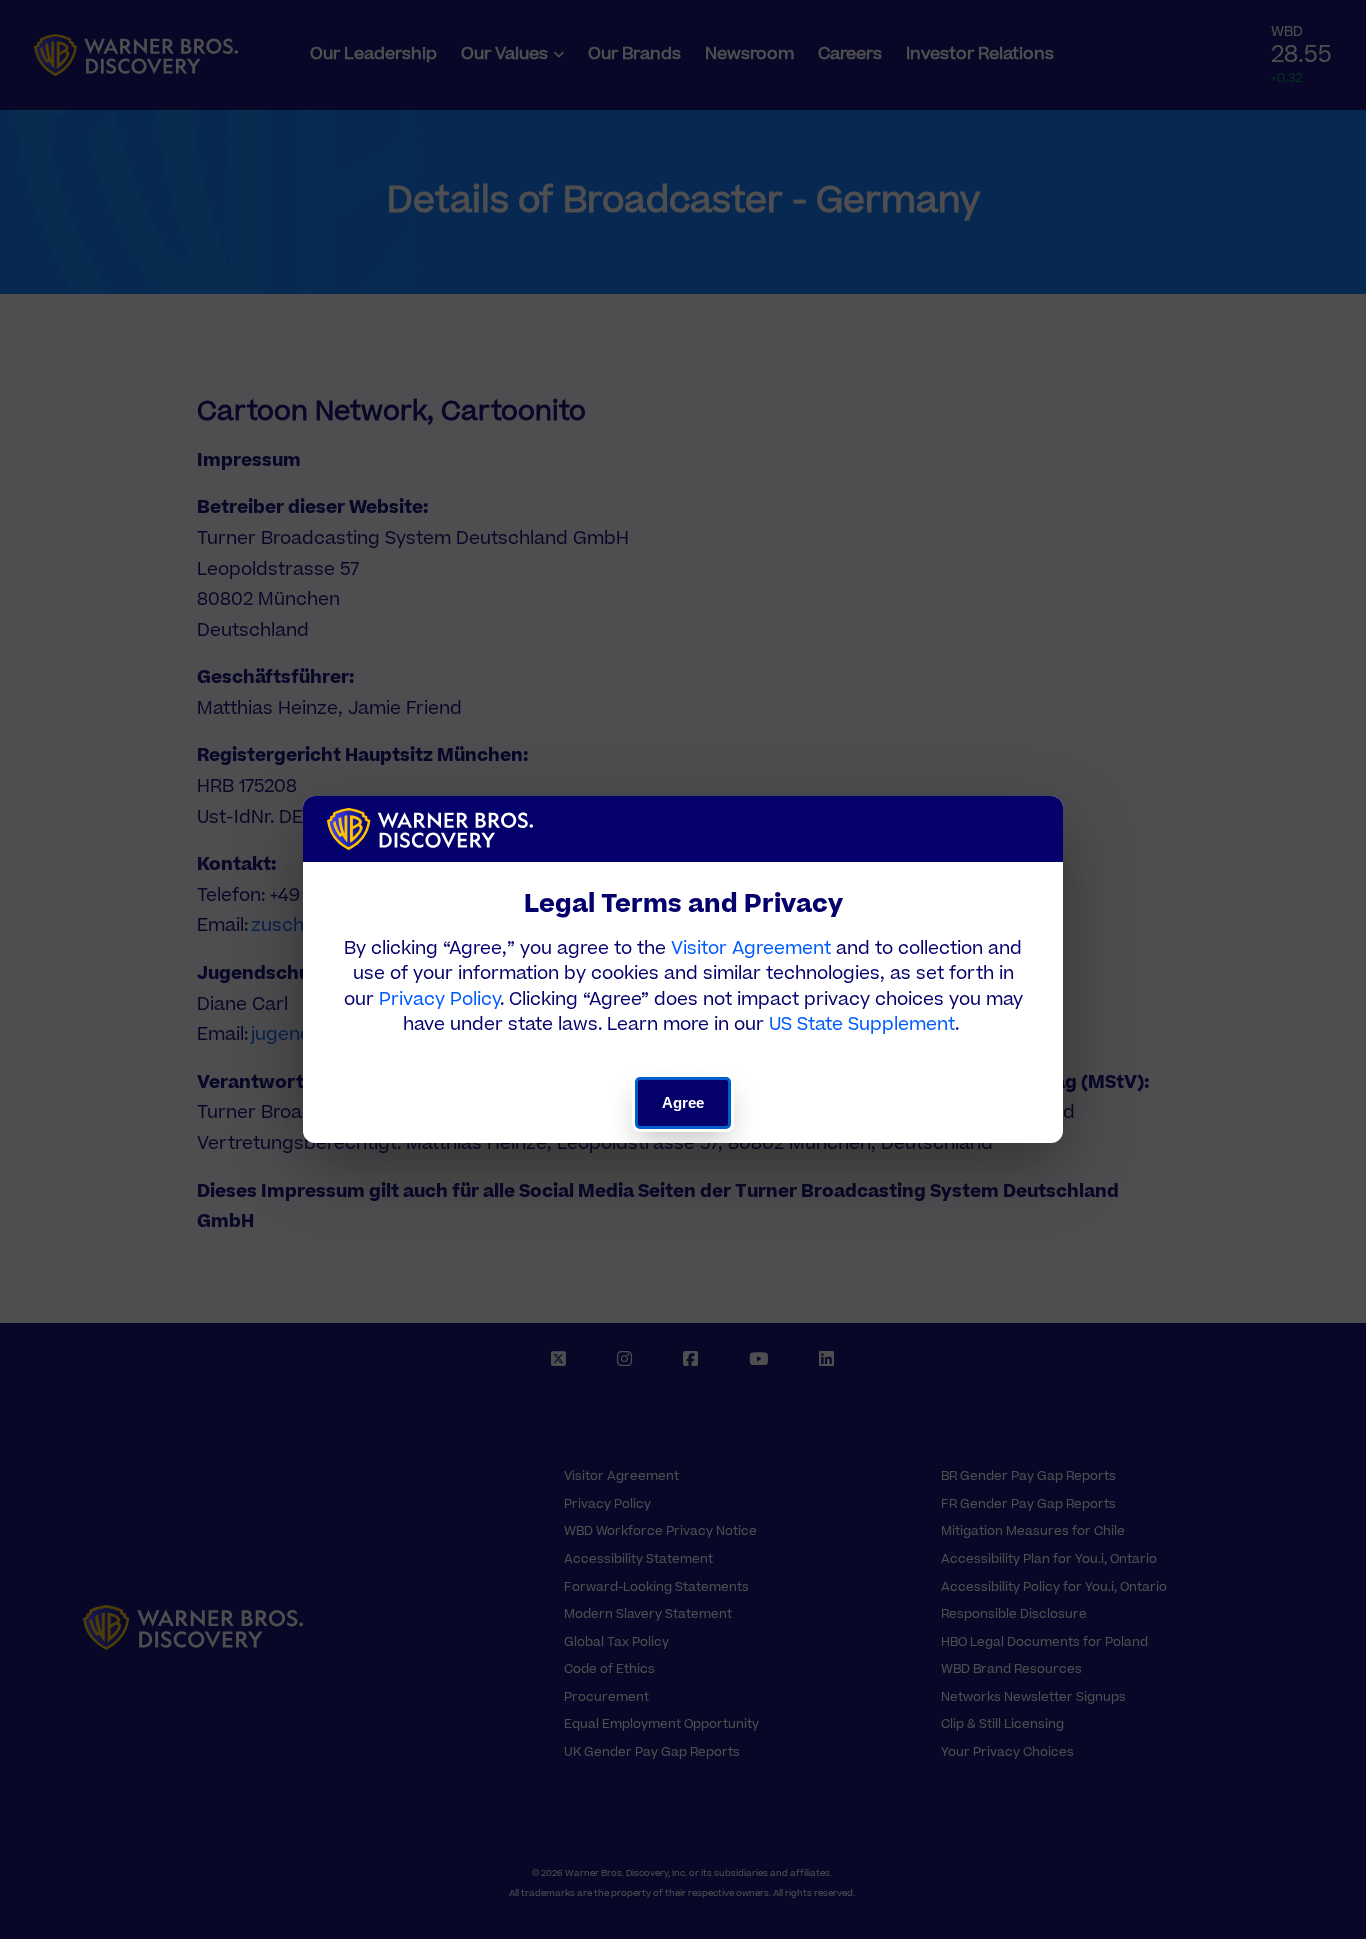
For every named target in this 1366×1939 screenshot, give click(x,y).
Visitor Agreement (751, 948)
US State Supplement (862, 1024)
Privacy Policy (439, 999)
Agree (683, 1102)
